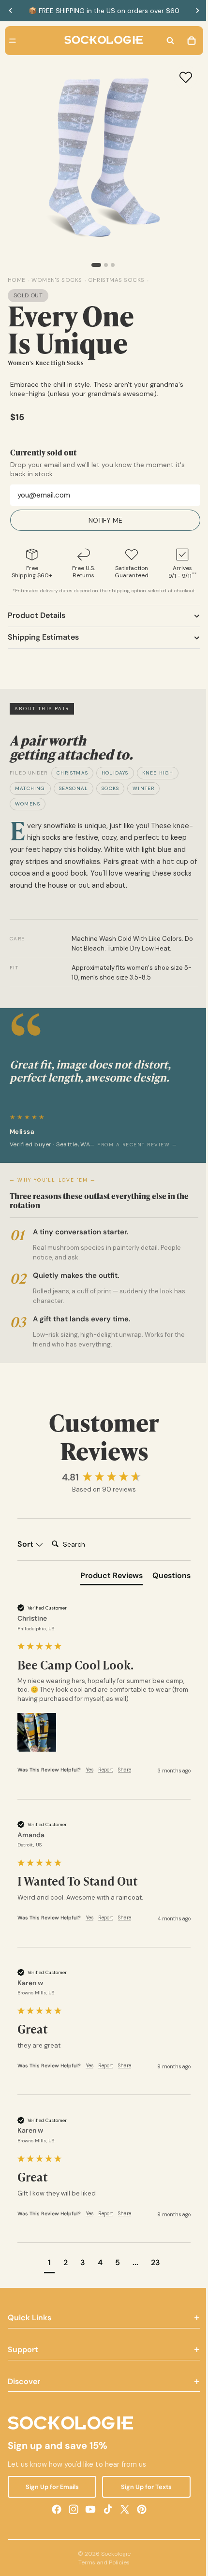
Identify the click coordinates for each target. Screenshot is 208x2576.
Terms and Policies (102, 2562)
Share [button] (125, 1770)
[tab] (107, 1578)
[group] (102, 1478)
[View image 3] (110, 265)
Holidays (115, 773)
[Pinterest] (139, 2509)
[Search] (165, 41)
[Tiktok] (105, 2509)
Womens (28, 804)
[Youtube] (88, 2509)
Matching (30, 788)
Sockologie (113, 2554)
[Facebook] (54, 2509)
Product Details (37, 615)
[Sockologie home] (101, 41)
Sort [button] (26, 1544)
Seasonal (74, 788)
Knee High (158, 773)
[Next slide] (197, 11)
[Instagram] (71, 2509)
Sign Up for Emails (51, 2487)
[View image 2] (104, 265)
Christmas (72, 773)
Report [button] (106, 1770)
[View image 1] (94, 265)
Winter (143, 788)
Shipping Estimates (43, 637)
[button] (37, 1732)
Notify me (103, 520)
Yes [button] (89, 1770)
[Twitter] (122, 2509)
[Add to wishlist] (181, 77)
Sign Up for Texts (143, 2487)
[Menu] (13, 41)
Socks (110, 788)
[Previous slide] (11, 11)
